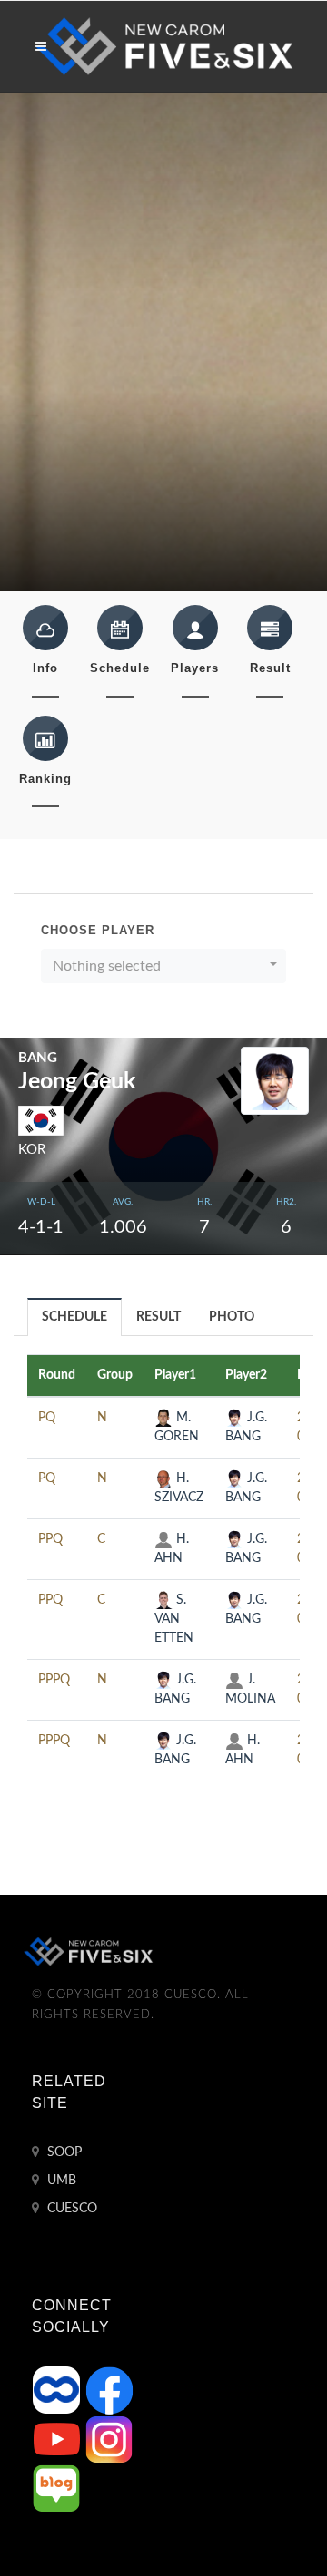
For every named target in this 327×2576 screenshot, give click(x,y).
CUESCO (70, 2209)
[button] (163, 966)
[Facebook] (109, 2390)
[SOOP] (58, 2390)
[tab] (75, 1317)
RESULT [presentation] (159, 1317)
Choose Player (98, 930)
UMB (60, 2181)
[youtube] (58, 2439)
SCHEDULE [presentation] (74, 1317)
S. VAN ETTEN (174, 1619)
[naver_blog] (56, 2488)
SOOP (63, 2152)
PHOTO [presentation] (232, 1317)
